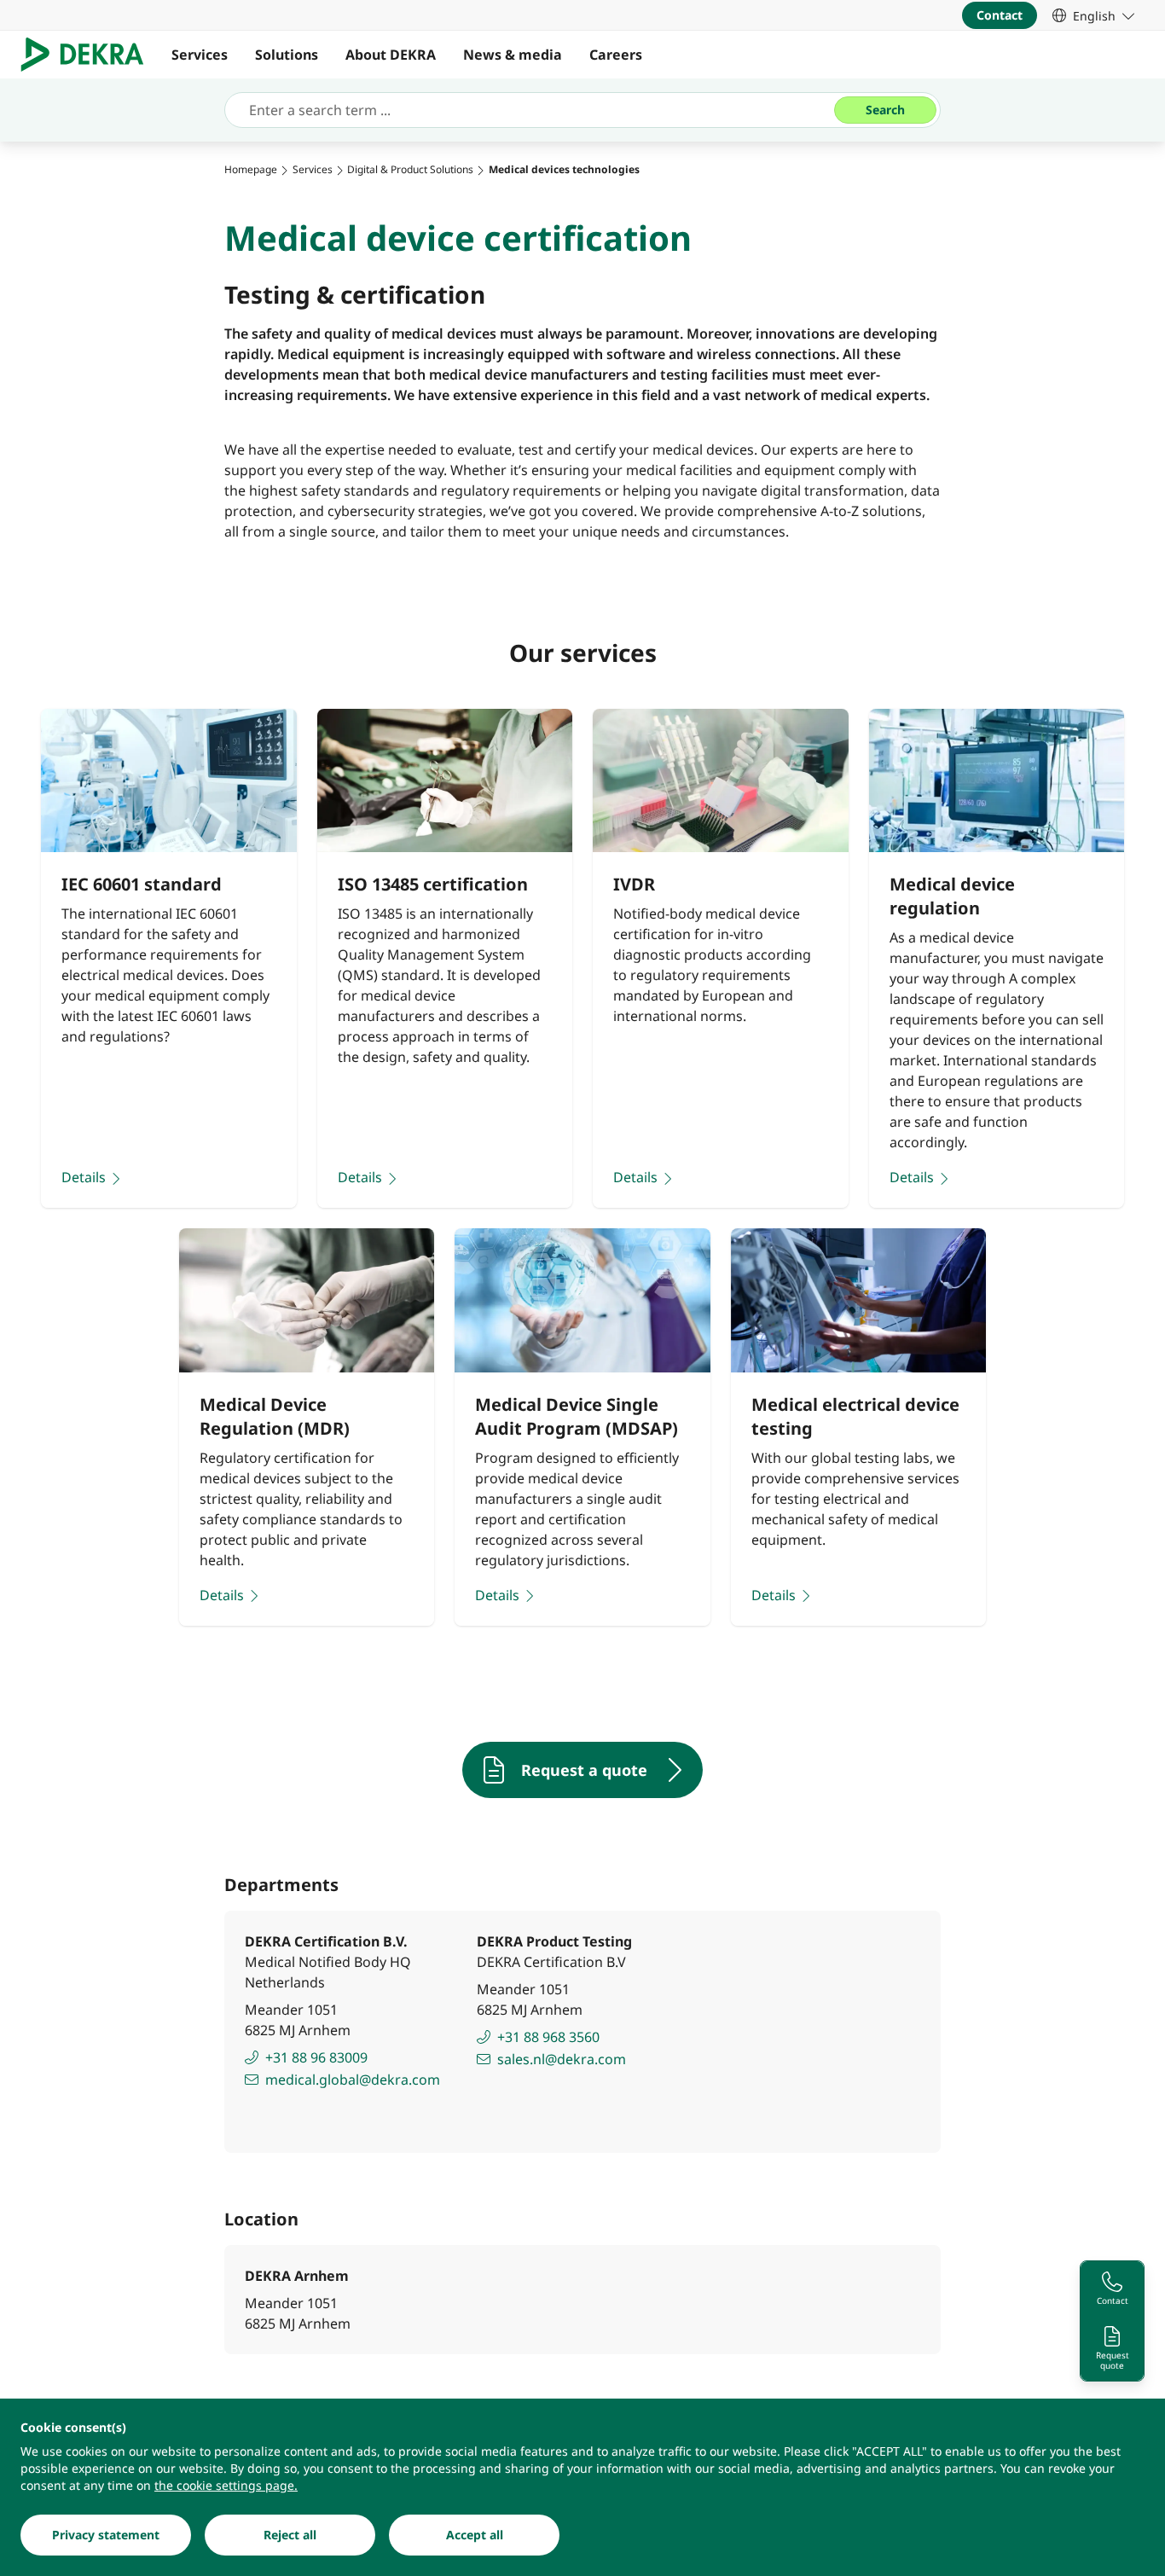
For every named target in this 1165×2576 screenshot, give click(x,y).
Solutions (287, 55)
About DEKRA (391, 55)
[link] (1093, 15)
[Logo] (89, 55)
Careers (616, 55)
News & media (513, 55)
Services (200, 55)
